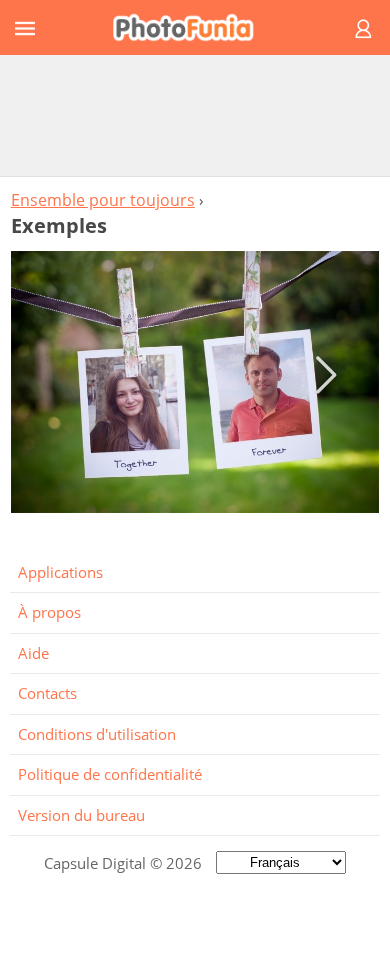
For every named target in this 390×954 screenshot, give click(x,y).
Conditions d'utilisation (97, 734)
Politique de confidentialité (110, 774)
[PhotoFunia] (192, 27)
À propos (49, 612)
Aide (33, 653)
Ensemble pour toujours (103, 200)
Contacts (47, 693)
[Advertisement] (195, 115)
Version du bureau (81, 815)
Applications (60, 572)
